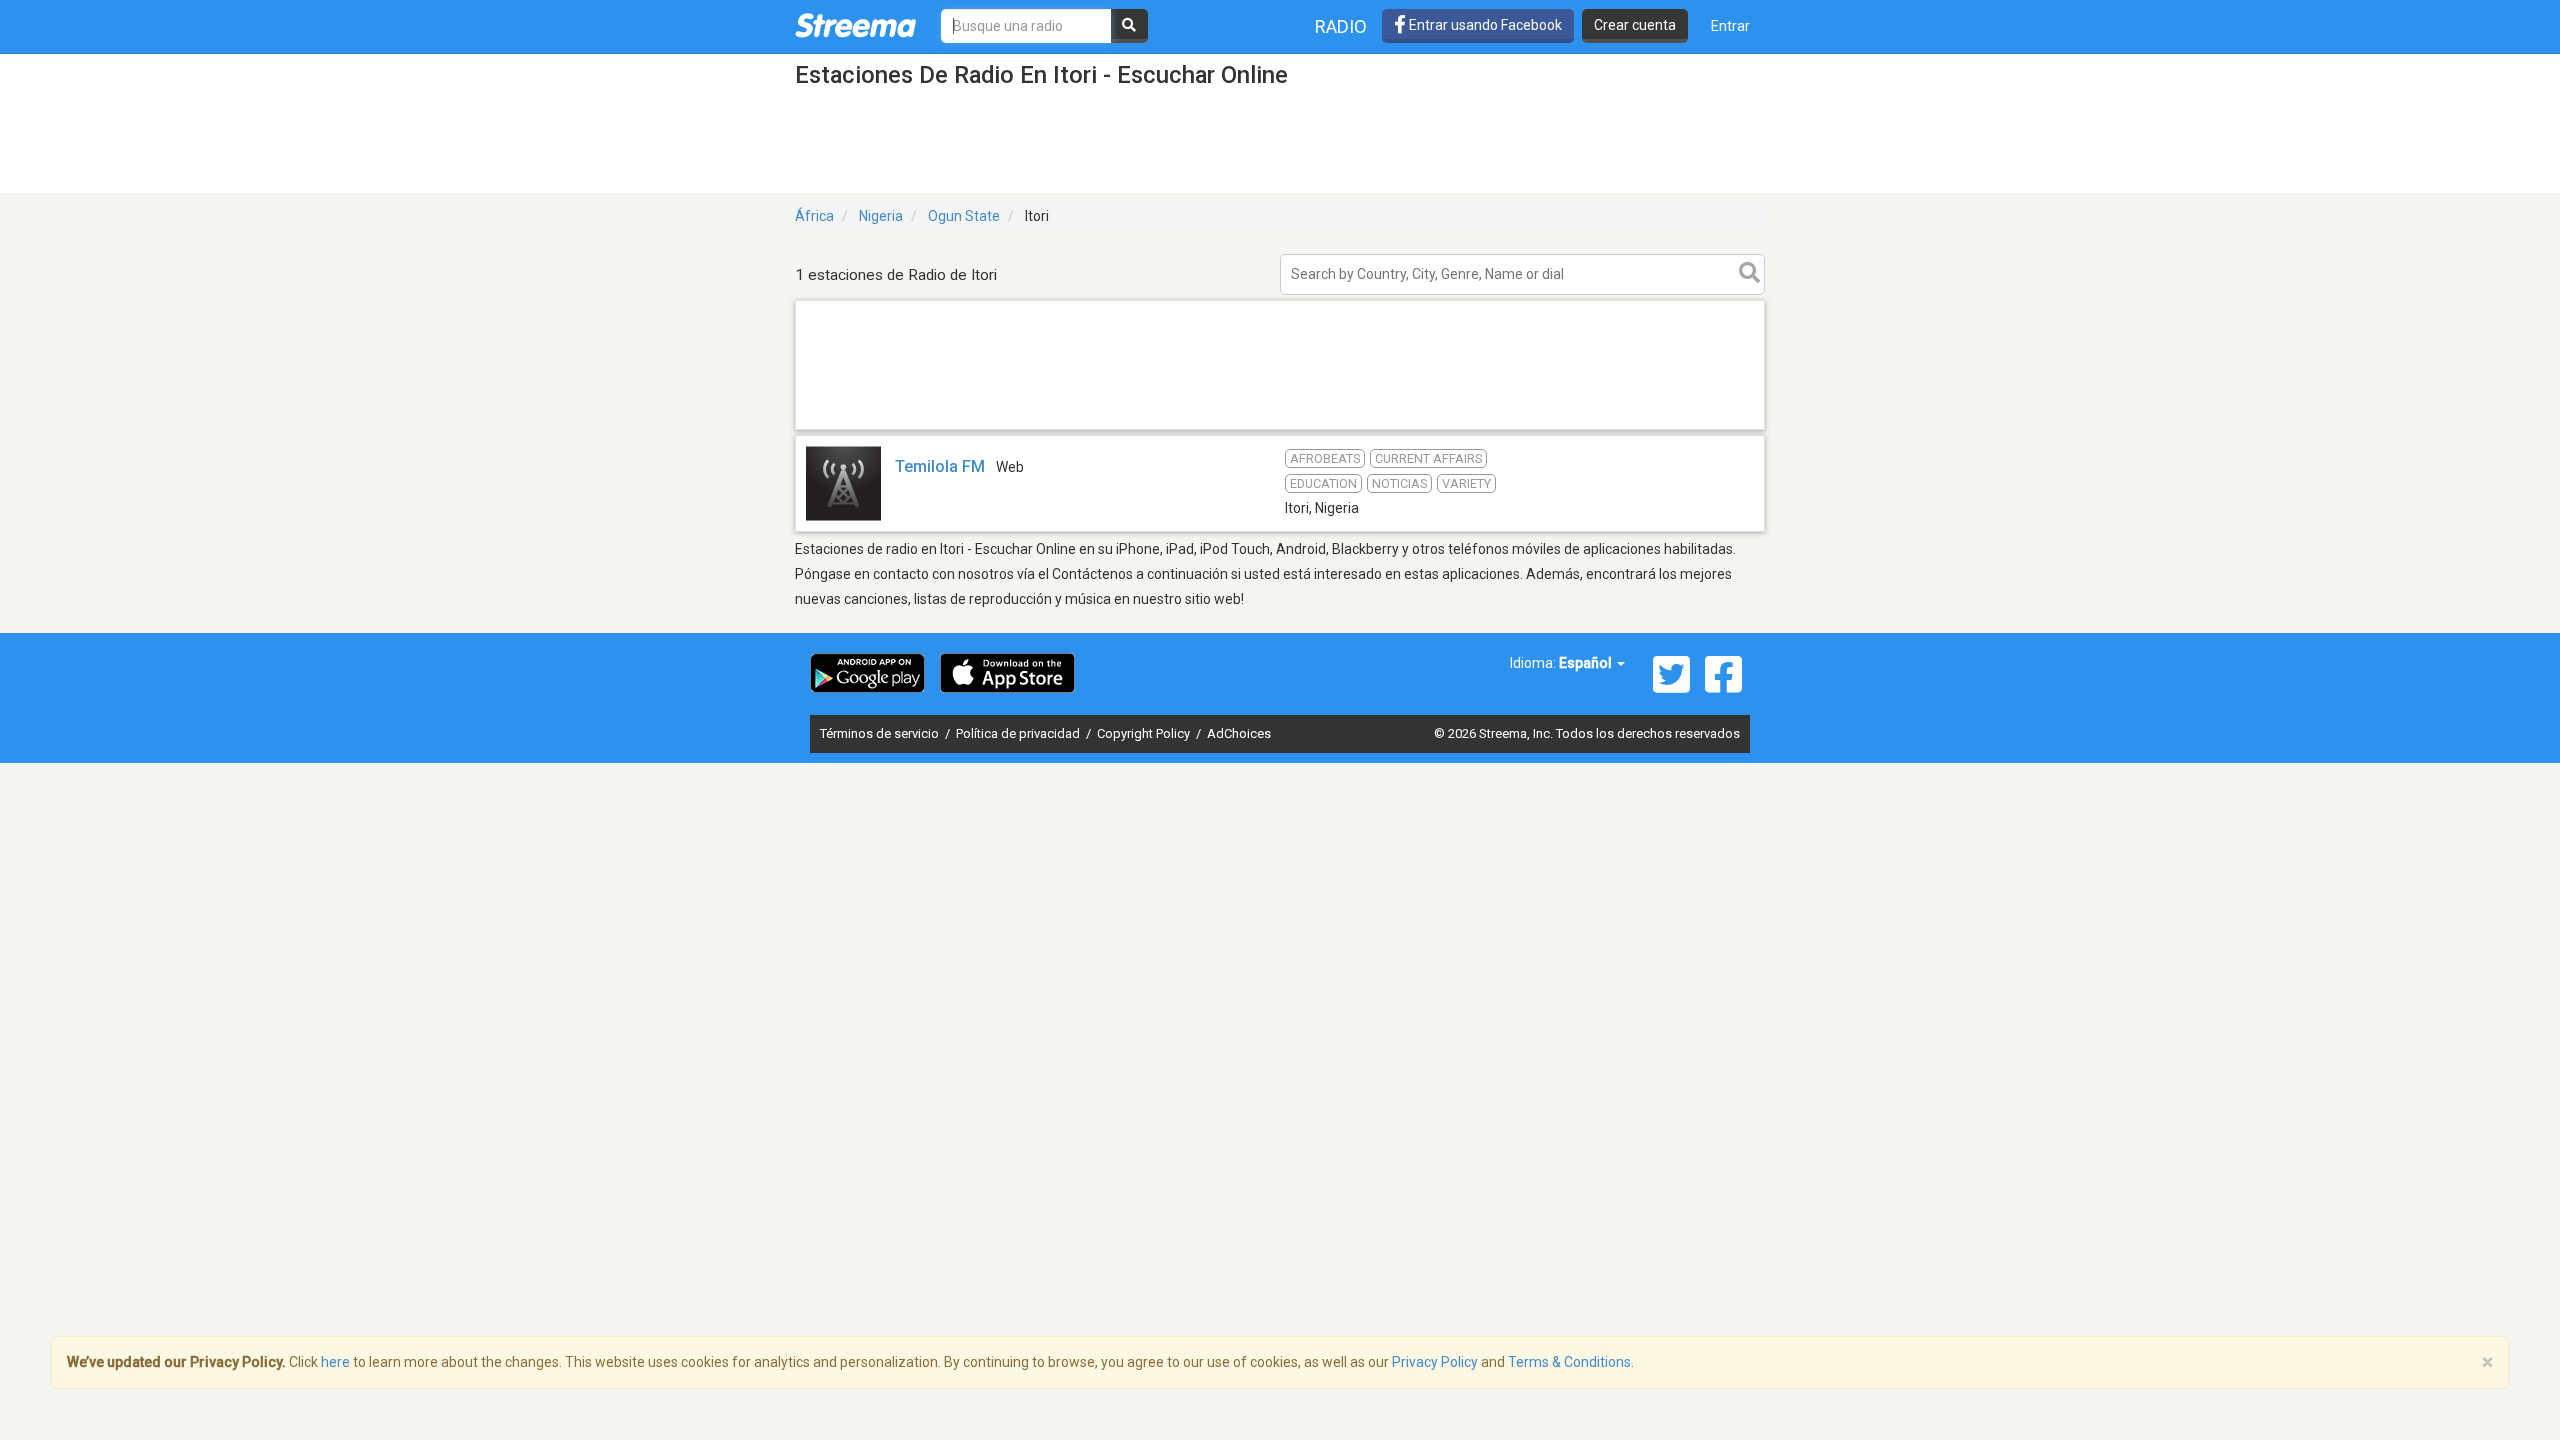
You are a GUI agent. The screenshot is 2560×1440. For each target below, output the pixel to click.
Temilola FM (940, 466)
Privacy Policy (1435, 1362)
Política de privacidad (1019, 733)
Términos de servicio (881, 733)
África (814, 216)
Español (1587, 663)
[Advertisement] (1280, 428)
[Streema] (855, 25)
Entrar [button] (1730, 26)
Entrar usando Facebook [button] (1484, 25)
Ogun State (964, 216)
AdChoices (1239, 733)
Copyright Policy (1145, 733)
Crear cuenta (1635, 25)
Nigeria (881, 216)
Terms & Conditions (1569, 1362)
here (335, 1362)
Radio (1341, 26)
